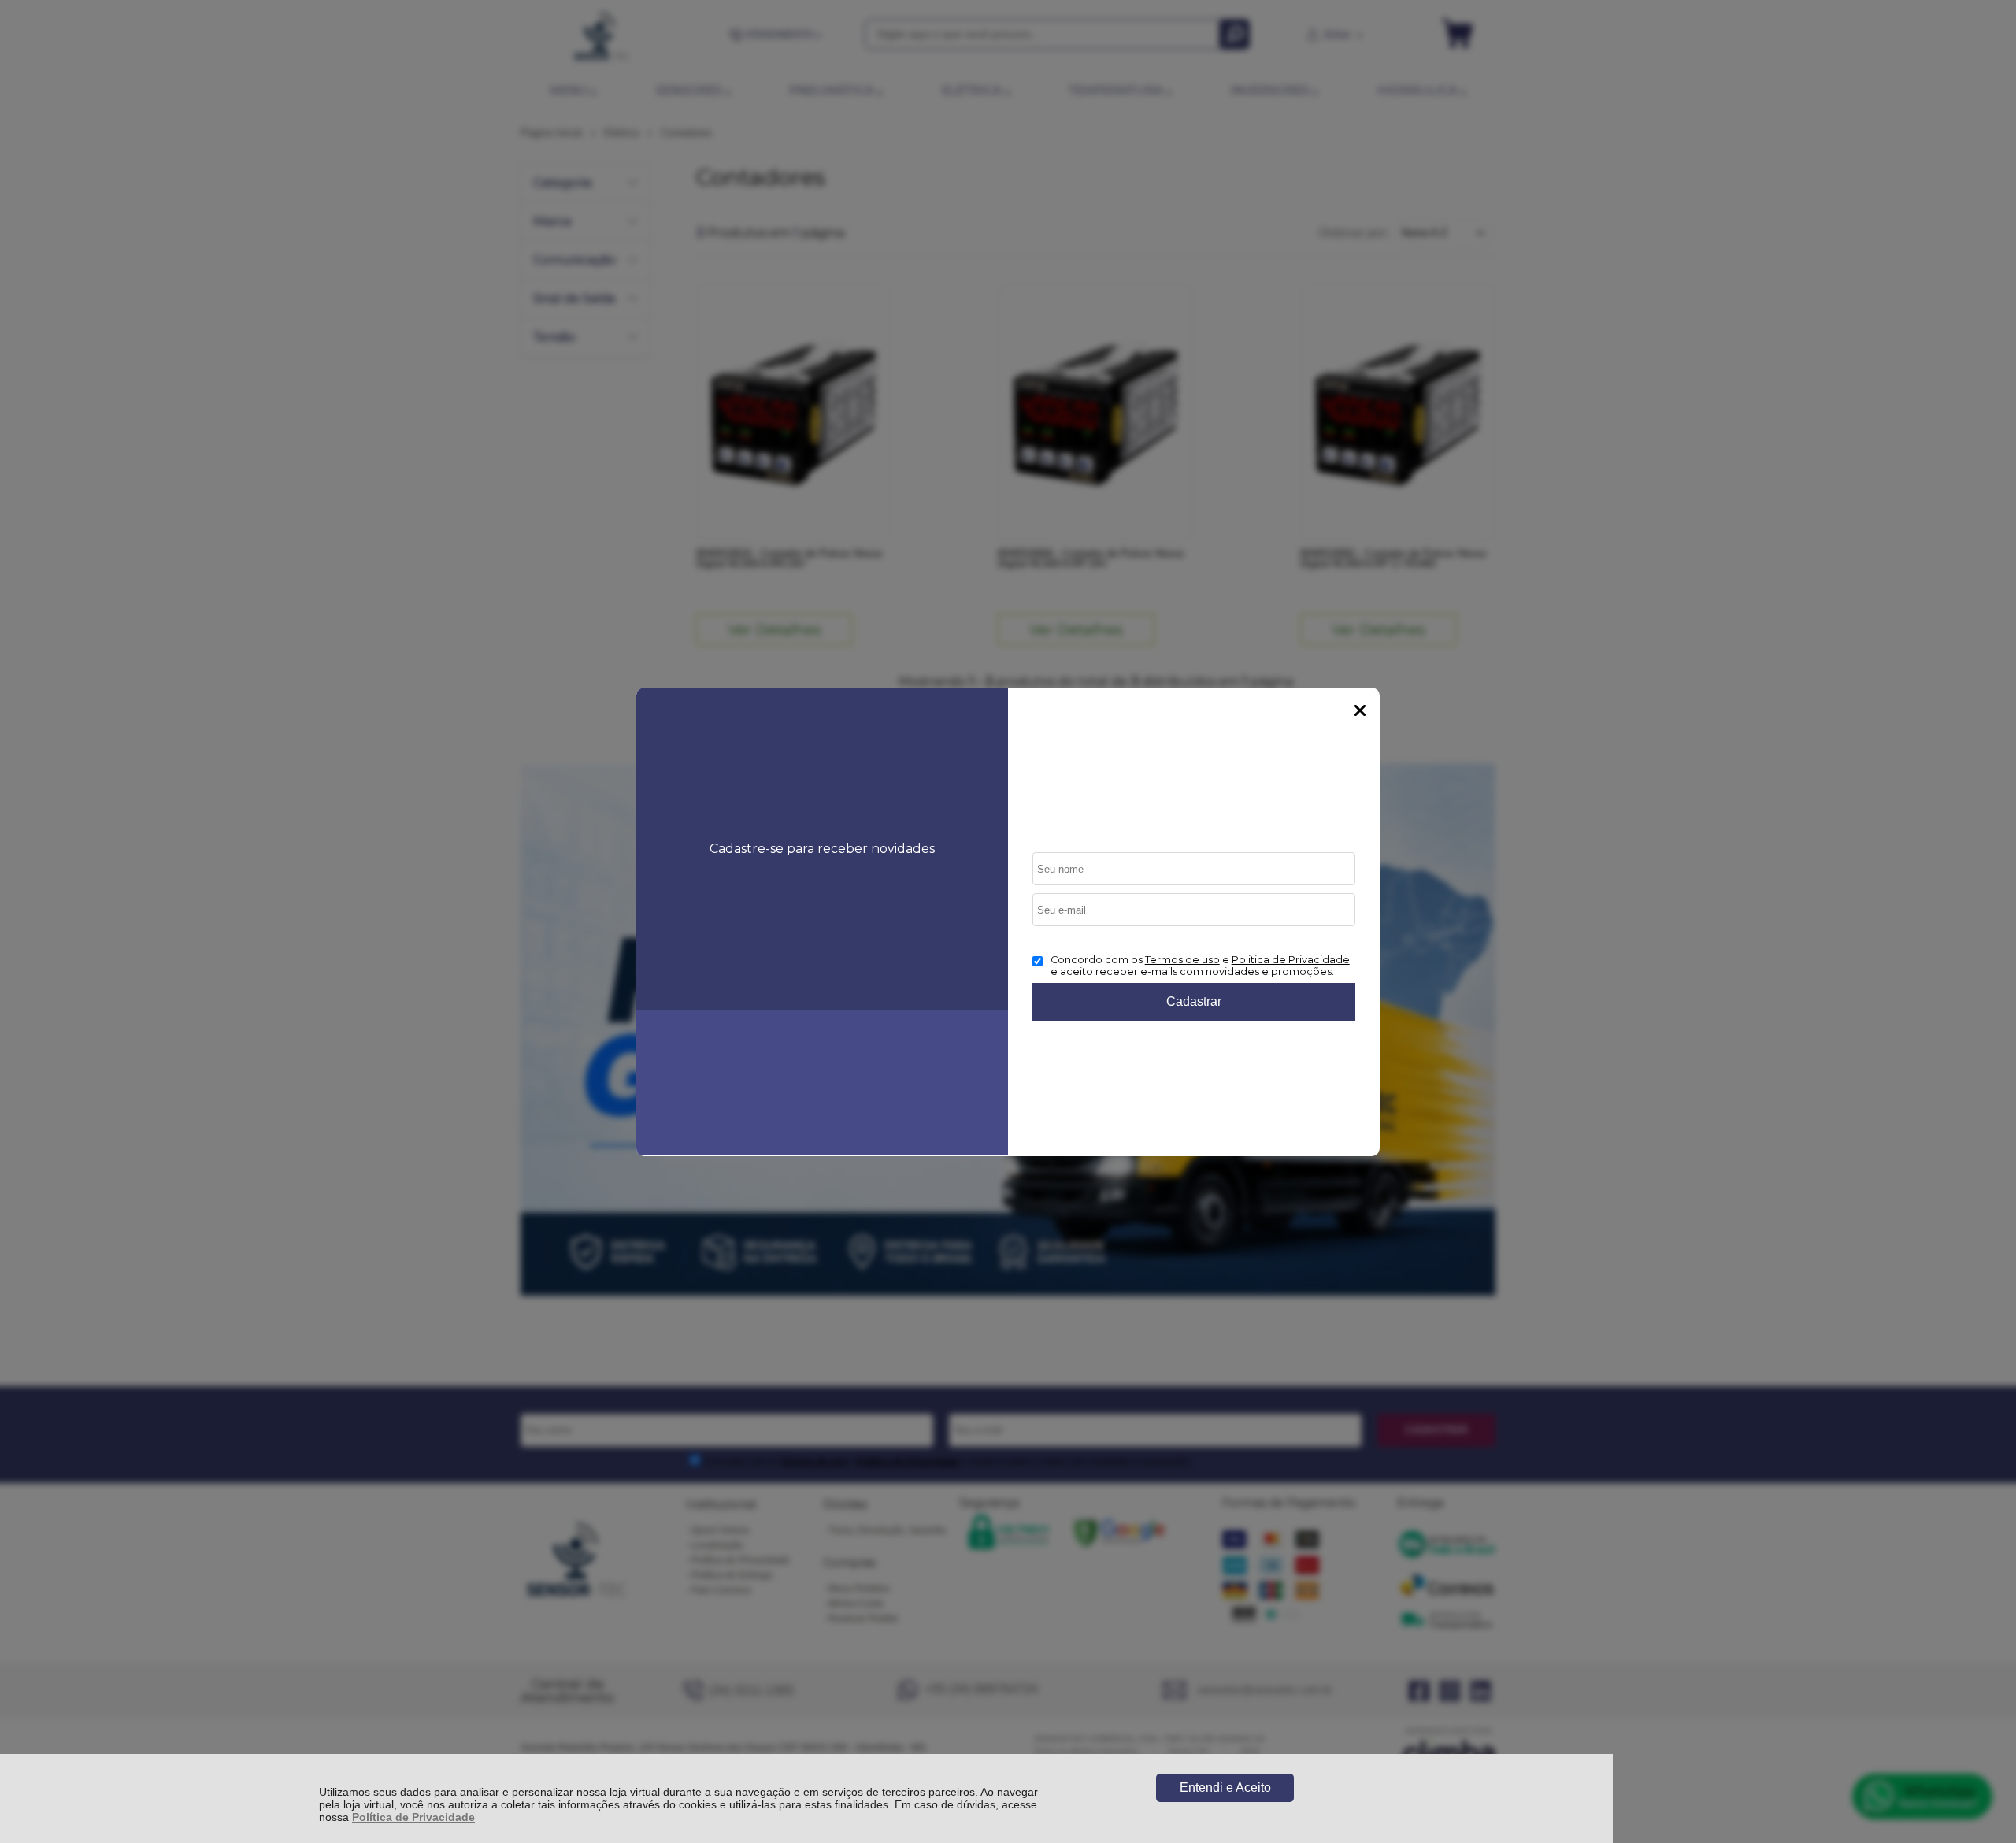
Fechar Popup (1360, 710)
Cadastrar (1194, 1001)
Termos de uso (1182, 960)
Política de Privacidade (413, 1817)
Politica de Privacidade (1291, 960)
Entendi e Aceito (1225, 1787)
